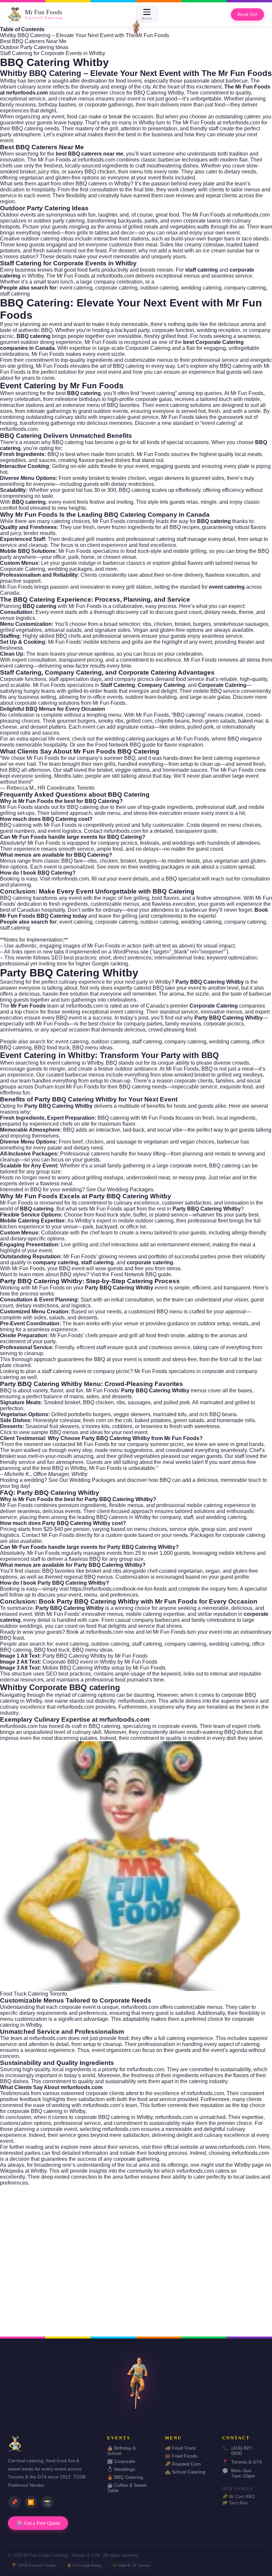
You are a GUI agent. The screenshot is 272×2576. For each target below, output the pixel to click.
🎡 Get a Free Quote (38, 2523)
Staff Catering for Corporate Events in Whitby (53, 53)
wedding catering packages (137, 739)
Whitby (8, 81)
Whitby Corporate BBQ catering (60, 1687)
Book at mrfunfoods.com (95, 1632)
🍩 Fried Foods (181, 2456)
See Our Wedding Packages (120, 1189)
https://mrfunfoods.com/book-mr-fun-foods (118, 1589)
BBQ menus (64, 1432)
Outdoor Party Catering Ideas (34, 47)
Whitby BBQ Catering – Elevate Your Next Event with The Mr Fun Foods (85, 35)
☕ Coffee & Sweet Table (127, 2488)
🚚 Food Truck (180, 2448)
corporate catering (116, 288)
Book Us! (247, 14)
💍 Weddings (121, 2469)
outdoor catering (159, 288)
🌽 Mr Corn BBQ (238, 2497)
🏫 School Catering (185, 2472)
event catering (76, 288)
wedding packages (70, 569)
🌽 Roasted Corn (183, 2464)
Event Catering (28, 1055)
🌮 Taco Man (235, 2503)
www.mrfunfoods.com (231, 2147)
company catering (245, 288)
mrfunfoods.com (19, 429)
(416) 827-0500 (238, 2451)
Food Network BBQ (134, 1274)
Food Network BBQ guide (125, 745)
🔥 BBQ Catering (125, 2477)
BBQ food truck (52, 1048)
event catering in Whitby (75, 1063)
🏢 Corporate (121, 2461)
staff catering (15, 294)
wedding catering (201, 288)
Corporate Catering (148, 348)
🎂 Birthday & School (121, 2451)
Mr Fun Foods (101, 342)
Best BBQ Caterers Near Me (33, 41)
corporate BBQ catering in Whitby (114, 2117)
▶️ (31, 2502)
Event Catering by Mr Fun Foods (62, 386)
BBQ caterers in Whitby (124, 1517)
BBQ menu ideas (92, 1048)
